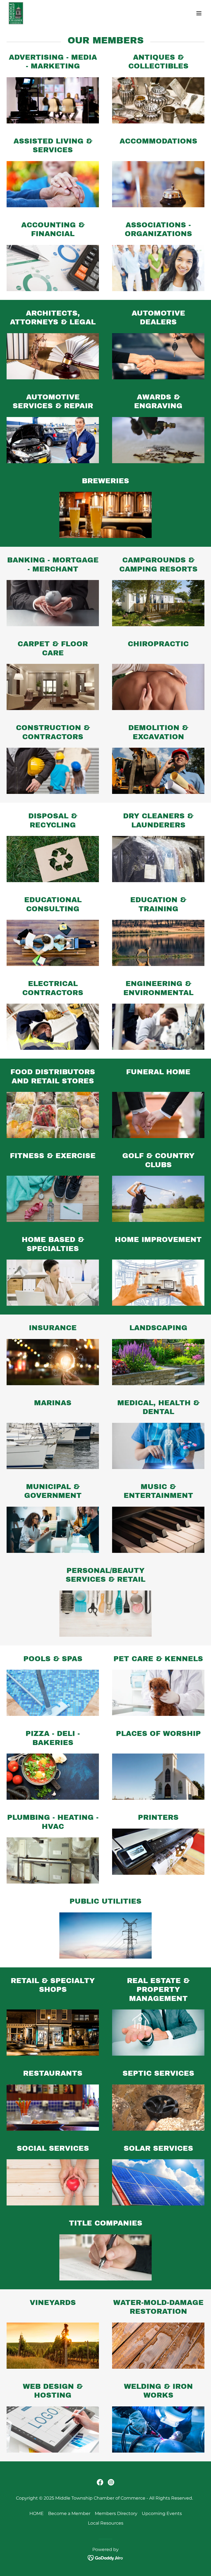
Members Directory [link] (116, 2513)
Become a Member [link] (69, 2513)
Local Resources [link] (106, 2523)
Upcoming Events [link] (162, 2513)
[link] (16, 13)
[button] (199, 13)
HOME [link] (37, 2513)
